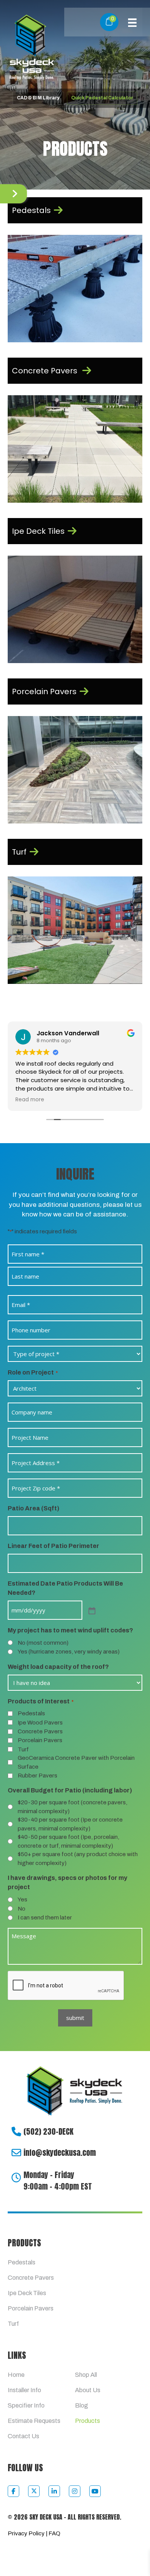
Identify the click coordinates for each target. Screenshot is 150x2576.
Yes (22, 1899)
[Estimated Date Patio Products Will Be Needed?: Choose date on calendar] (91, 1610)
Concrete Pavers (40, 1731)
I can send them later (45, 1918)
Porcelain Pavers (40, 1740)
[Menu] (132, 22)
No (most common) (43, 1643)
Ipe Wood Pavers (40, 1723)
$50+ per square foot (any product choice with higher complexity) (78, 1859)
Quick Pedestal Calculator (102, 98)
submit (75, 2018)
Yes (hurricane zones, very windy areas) (69, 1652)
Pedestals (31, 1713)
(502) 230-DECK (48, 2131)
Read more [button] (30, 1100)
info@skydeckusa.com (60, 2153)
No (22, 1909)
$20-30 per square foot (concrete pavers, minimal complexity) (72, 1807)
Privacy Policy (26, 2533)
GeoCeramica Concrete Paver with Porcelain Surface (76, 1762)
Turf (23, 1749)
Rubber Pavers (37, 1776)
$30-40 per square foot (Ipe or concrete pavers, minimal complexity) (70, 1824)
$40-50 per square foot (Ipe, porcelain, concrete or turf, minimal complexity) (68, 1841)
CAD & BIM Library (38, 98)
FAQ (54, 2533)
